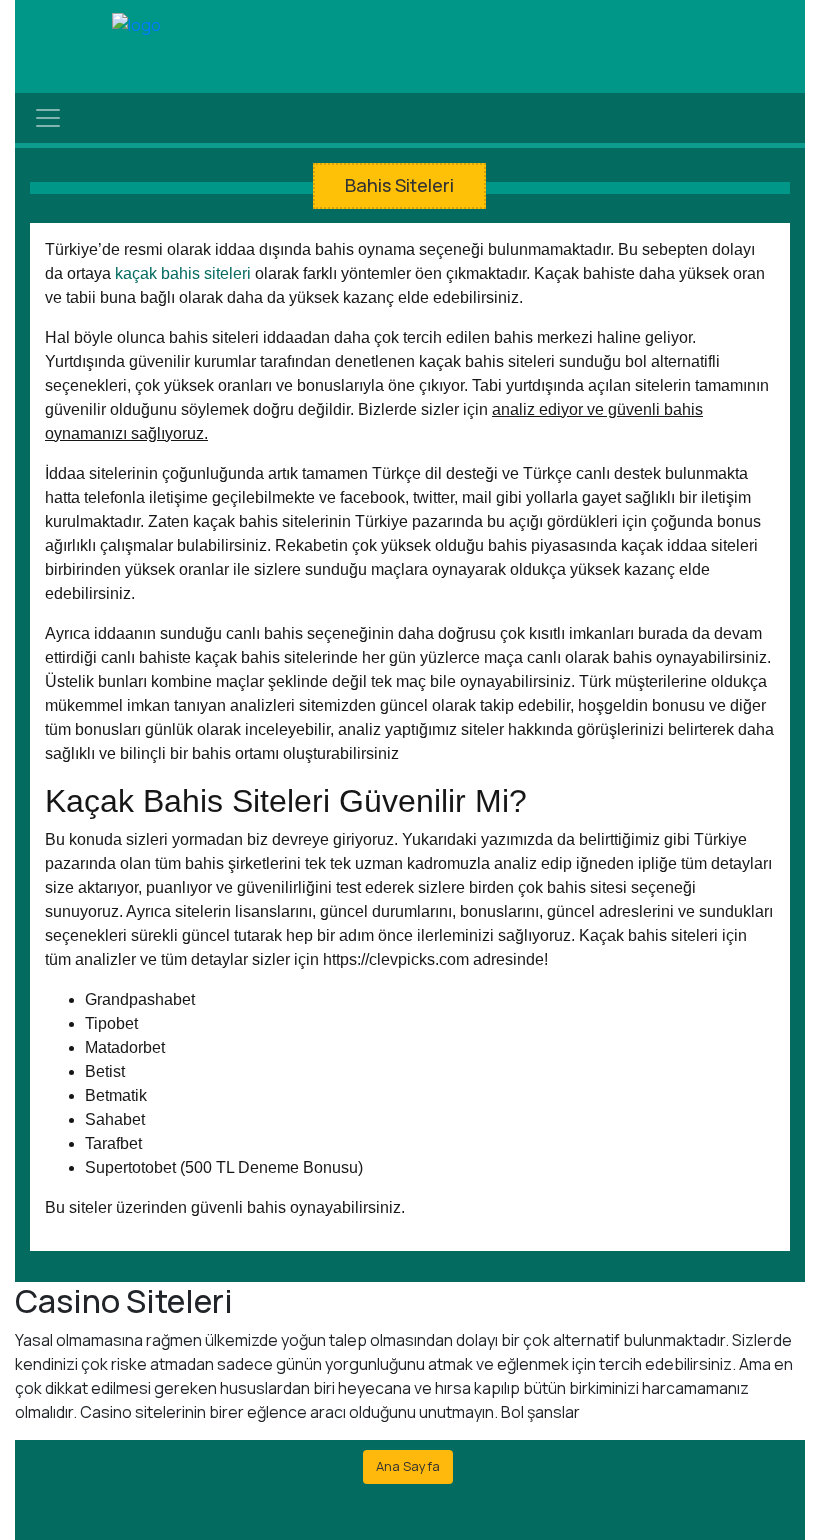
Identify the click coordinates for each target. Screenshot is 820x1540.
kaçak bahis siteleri (183, 273)
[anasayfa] (136, 26)
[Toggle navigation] (48, 118)
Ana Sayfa (408, 1466)
